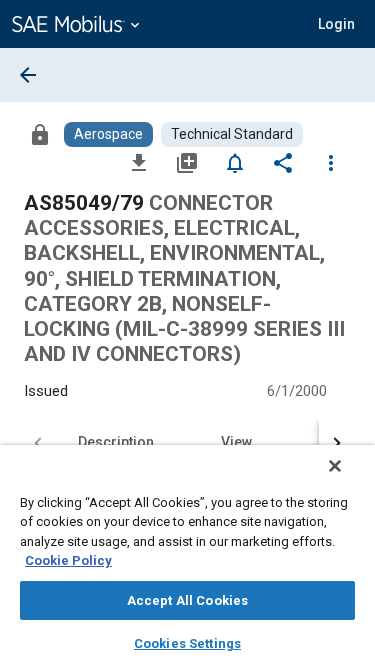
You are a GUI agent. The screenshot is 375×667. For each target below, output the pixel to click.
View (236, 442)
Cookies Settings (187, 643)
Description (116, 442)
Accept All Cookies (187, 600)
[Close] (335, 466)
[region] (187, 556)
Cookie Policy (68, 560)
